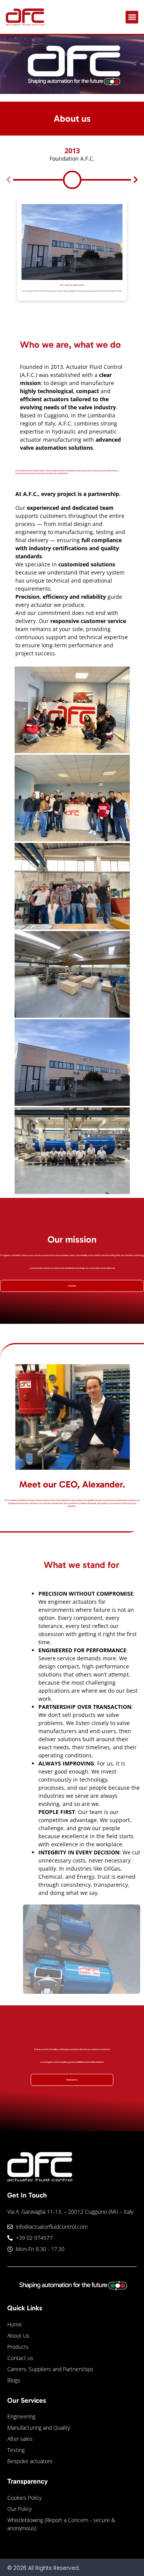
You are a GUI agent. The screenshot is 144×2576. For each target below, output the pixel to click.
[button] (132, 17)
